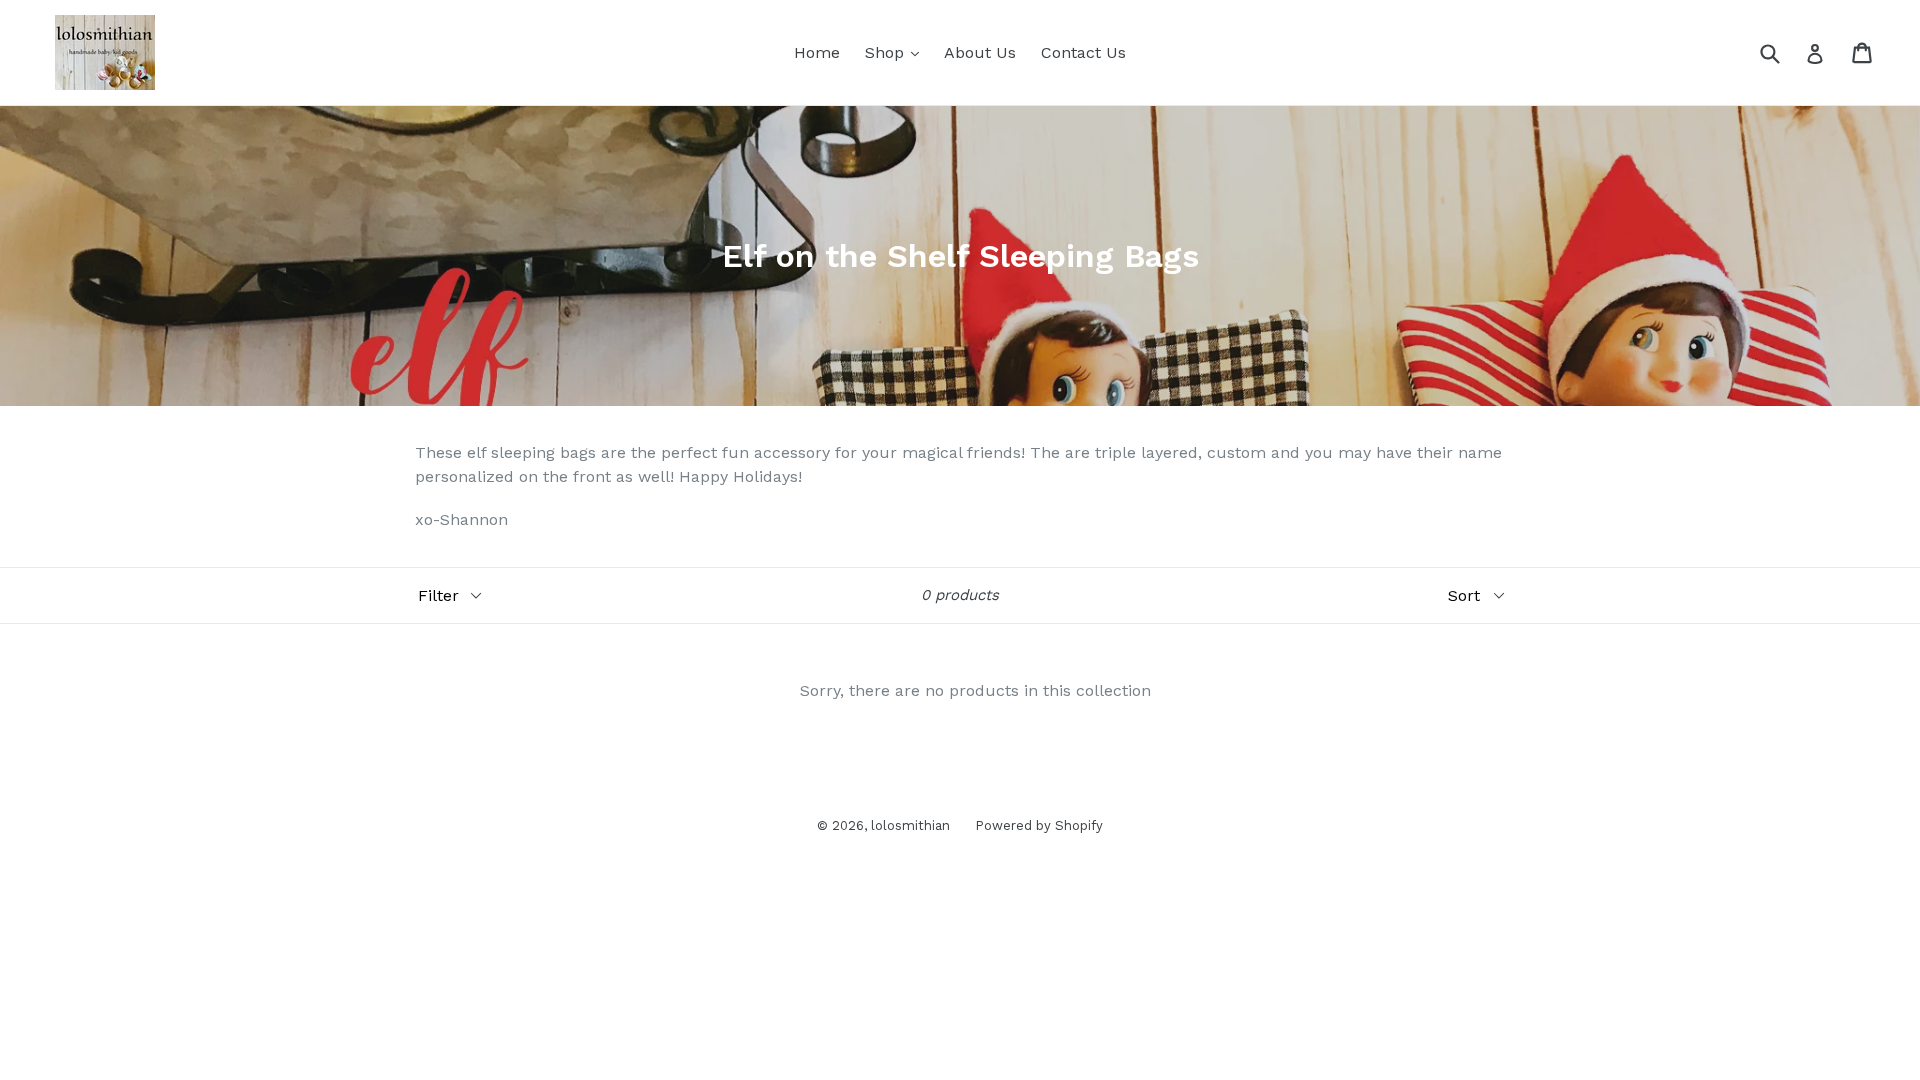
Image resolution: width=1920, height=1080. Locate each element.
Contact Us (1083, 52)
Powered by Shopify (1039, 825)
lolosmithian (910, 825)
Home (817, 52)
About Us (980, 52)
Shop (897, 52)
